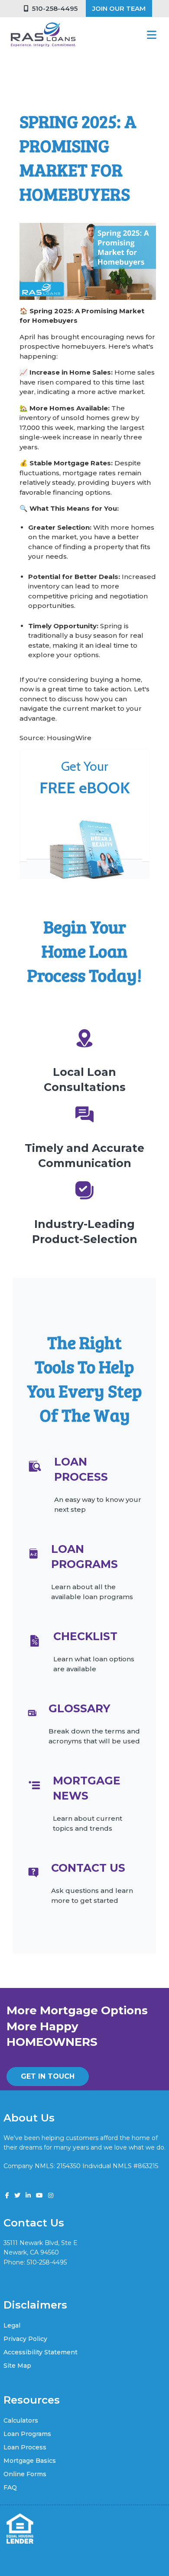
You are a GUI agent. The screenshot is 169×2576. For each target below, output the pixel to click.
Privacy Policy (25, 2339)
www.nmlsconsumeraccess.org (50, 2176)
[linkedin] (28, 2195)
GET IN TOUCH (48, 2076)
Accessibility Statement (41, 2352)
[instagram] (51, 2195)
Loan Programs (27, 2434)
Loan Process (25, 2447)
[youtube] (39, 2195)
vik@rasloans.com (30, 2272)
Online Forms (25, 2474)
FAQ (10, 2487)
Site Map (17, 2366)
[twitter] (17, 2195)
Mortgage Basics (30, 2461)
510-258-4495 (53, 8)
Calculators (21, 2420)
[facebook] (7, 2195)
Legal (12, 2325)
